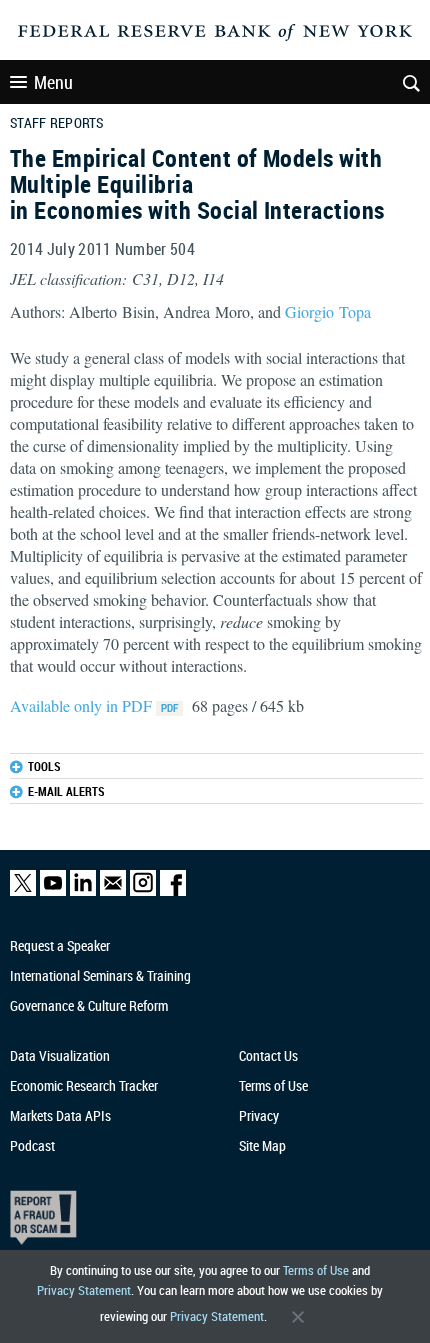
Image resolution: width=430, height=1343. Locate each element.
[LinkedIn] (83, 891)
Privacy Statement (84, 1290)
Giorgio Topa (328, 311)
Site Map (262, 1145)
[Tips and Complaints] (203, 1217)
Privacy (259, 1115)
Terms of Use (316, 1270)
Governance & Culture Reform (89, 1005)
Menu (53, 82)
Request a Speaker (60, 945)
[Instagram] (143, 891)
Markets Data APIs (60, 1115)
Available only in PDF (83, 705)
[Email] (113, 891)
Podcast (32, 1145)
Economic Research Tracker (84, 1085)
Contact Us (268, 1055)
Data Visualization (60, 1055)
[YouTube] (53, 891)
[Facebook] (173, 891)
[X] (23, 891)
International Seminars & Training (100, 975)
